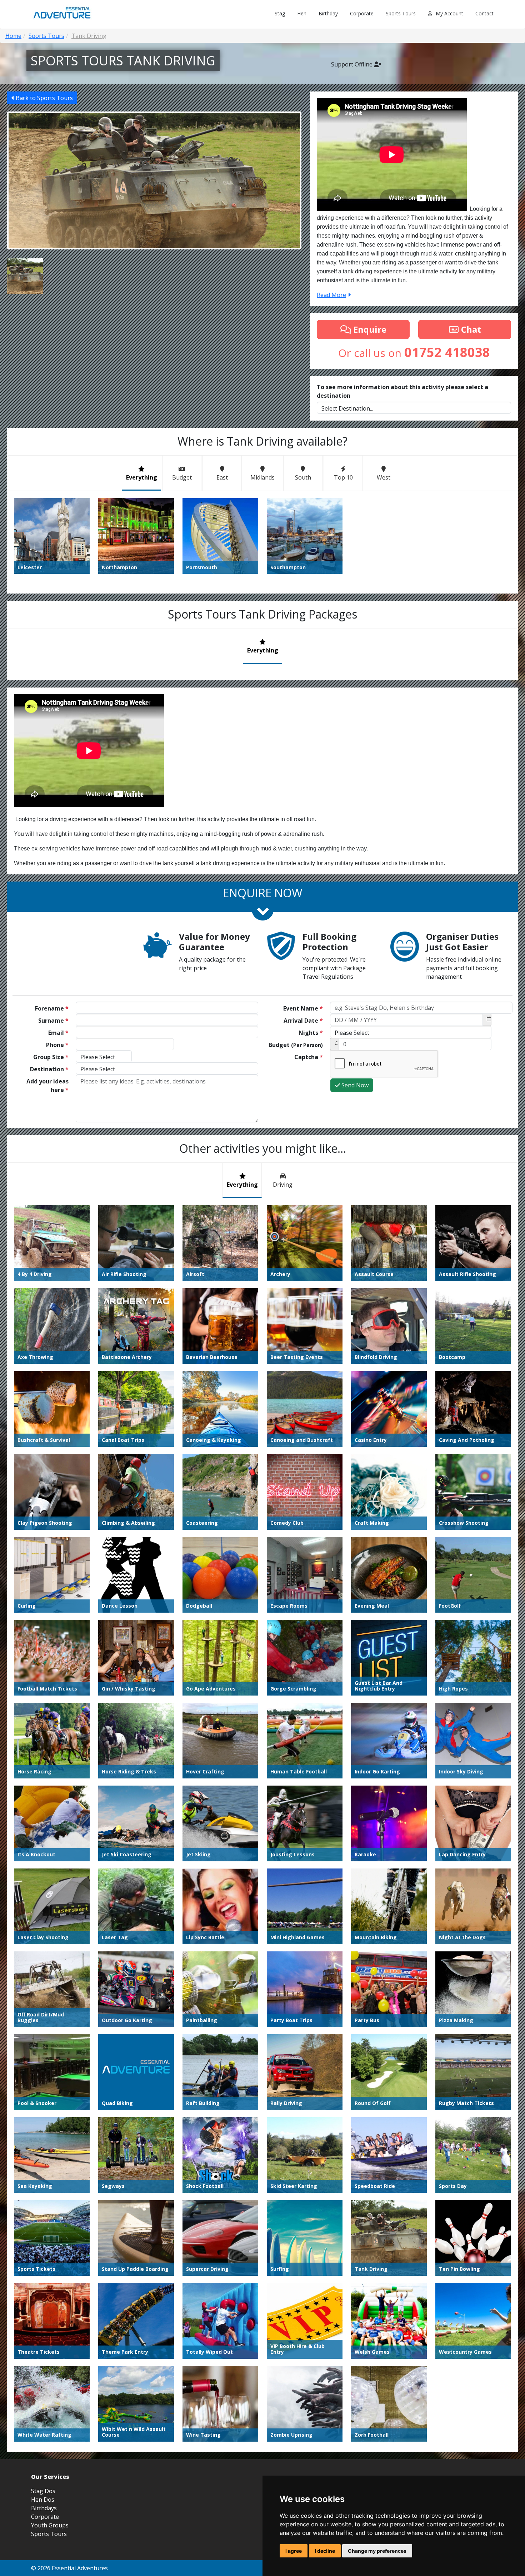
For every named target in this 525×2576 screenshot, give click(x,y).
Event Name (303, 1008)
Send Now (354, 1085)
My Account (449, 13)
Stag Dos (43, 2491)
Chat (470, 329)
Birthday (328, 13)
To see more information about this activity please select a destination (402, 391)
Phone (57, 1045)
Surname (53, 1021)
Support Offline (352, 64)
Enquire (369, 329)
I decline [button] (325, 2551)
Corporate (362, 13)
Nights (311, 1033)
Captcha (309, 1057)
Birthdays (44, 2508)
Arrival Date (303, 1021)
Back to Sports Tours (44, 98)
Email (58, 1033)
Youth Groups (50, 2525)
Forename (52, 1008)
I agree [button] (294, 2551)
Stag (280, 13)
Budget (296, 1045)
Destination (49, 1069)
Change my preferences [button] (377, 2551)
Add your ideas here (47, 1086)
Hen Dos (43, 2500)
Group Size (51, 1057)
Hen (302, 13)
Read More (331, 295)
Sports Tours (401, 13)
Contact (484, 13)
